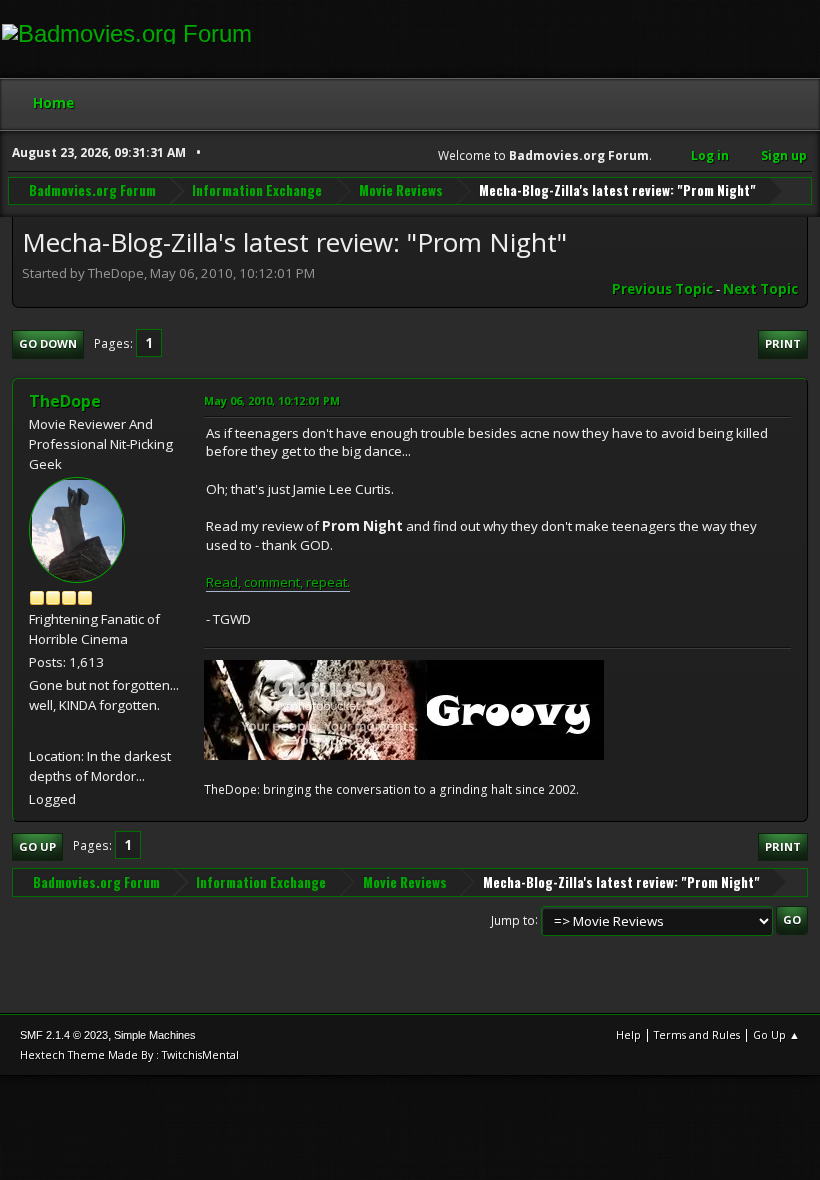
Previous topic (662, 289)
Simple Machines (155, 1035)
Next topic (760, 289)
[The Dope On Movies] (37, 731)
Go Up (37, 846)
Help (628, 1034)
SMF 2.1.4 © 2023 (64, 1035)
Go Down (48, 343)
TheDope (65, 401)
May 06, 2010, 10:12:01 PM (272, 400)
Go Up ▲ (776, 1034)
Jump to (513, 919)
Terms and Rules (697, 1034)
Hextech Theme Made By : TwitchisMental (129, 1054)
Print (783, 343)
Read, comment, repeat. (278, 582)
